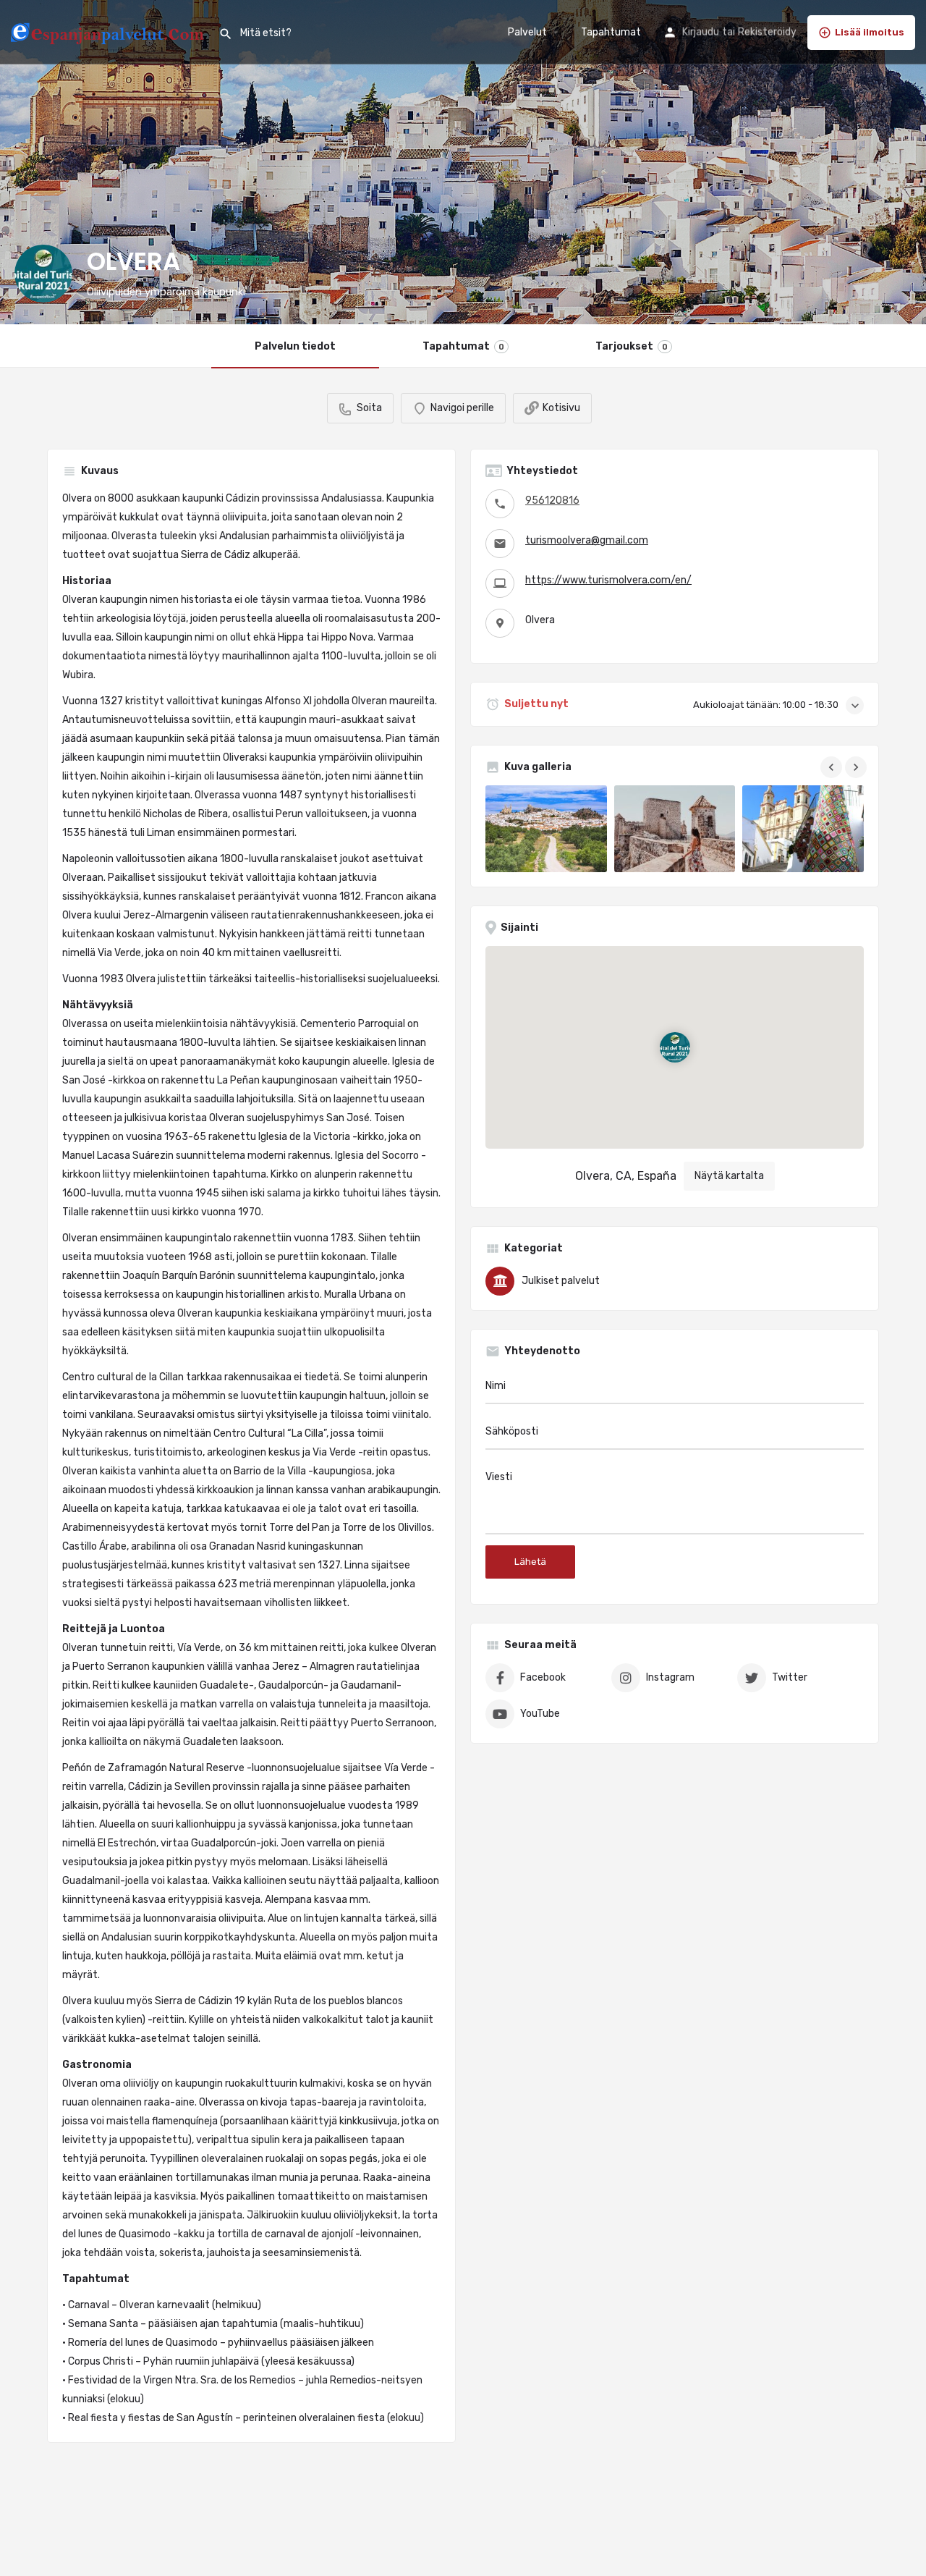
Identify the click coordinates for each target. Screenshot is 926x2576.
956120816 (552, 501)
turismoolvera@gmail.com (587, 540)
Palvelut (527, 32)
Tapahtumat (611, 32)
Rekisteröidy (767, 32)
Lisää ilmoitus (870, 32)
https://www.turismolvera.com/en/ (608, 580)
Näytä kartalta (729, 1176)
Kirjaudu (701, 32)
